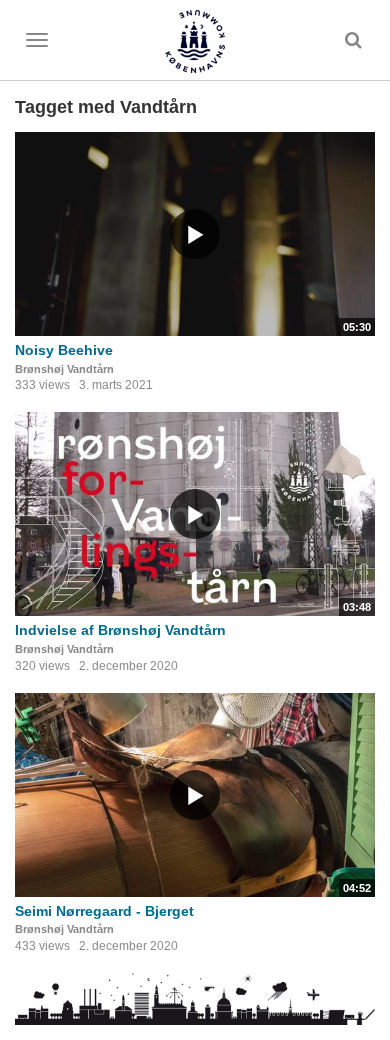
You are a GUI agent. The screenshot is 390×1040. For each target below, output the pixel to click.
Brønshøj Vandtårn (64, 369)
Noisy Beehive (64, 350)
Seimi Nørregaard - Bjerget (104, 911)
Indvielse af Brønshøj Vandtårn (120, 630)
